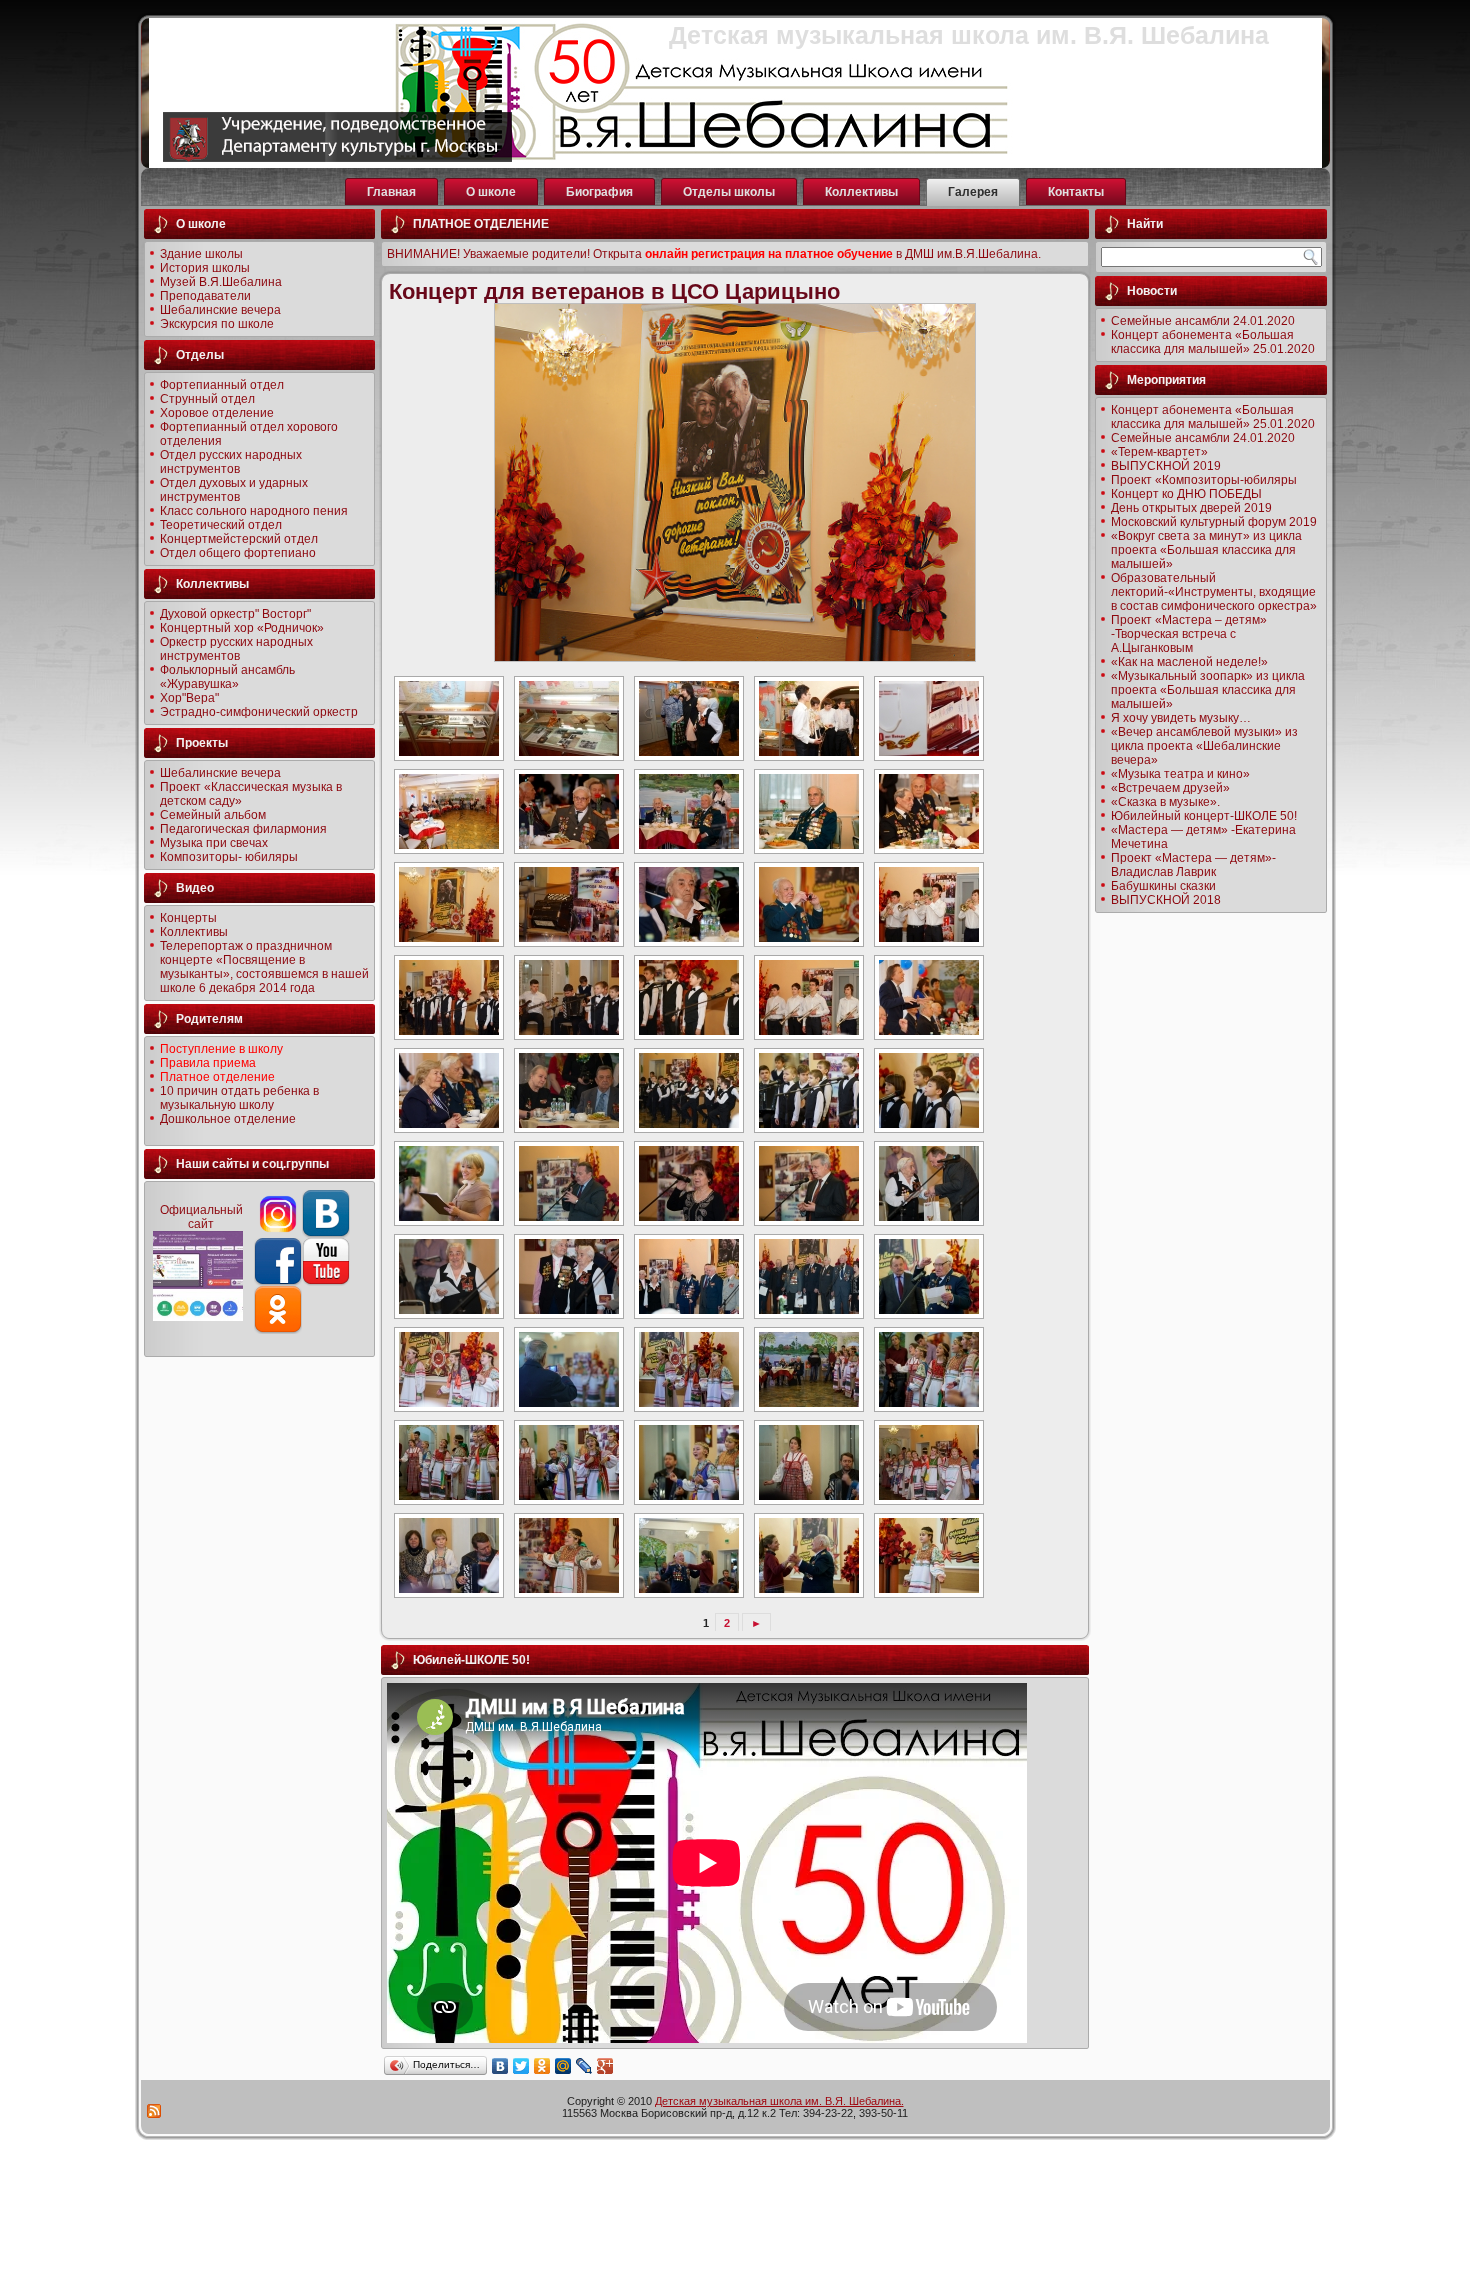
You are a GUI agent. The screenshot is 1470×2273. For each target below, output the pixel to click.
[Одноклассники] (542, 2066)
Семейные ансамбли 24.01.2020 (1203, 321)
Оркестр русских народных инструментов (236, 649)
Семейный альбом (213, 815)
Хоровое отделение (217, 413)
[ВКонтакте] (500, 2066)
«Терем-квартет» (1159, 452)
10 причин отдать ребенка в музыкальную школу (239, 1098)
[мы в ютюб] (278, 1282)
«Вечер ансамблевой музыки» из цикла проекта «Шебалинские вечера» (1204, 746)
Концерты (188, 918)
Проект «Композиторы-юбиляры (1204, 480)
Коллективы (861, 192)
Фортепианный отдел (222, 385)
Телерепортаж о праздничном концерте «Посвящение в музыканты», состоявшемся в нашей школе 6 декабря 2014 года (264, 967)
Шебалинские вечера (220, 310)
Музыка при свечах (214, 843)
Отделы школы (729, 192)
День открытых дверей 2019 (1191, 508)
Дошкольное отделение (228, 1119)
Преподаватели (205, 296)
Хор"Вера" (189, 698)
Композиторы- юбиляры (229, 857)
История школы (205, 268)
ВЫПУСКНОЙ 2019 (1166, 466)
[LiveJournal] (584, 2066)
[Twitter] (521, 2066)
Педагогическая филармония (243, 829)
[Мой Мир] (563, 2066)
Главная (391, 192)
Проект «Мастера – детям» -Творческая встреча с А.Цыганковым (1189, 634)
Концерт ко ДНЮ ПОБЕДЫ (1186, 494)
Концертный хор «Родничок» (242, 628)
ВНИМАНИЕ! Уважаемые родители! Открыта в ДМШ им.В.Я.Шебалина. (714, 254)
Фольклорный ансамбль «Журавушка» (227, 677)
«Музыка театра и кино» (1180, 774)
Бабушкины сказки (1163, 886)
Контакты (1076, 192)
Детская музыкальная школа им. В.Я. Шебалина (969, 35)
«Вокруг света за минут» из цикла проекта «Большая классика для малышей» (1206, 550)
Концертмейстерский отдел (239, 539)
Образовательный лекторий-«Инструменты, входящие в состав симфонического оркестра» (1214, 592)
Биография (599, 192)
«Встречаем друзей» (1170, 788)
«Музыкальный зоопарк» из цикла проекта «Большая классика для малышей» (1208, 690)
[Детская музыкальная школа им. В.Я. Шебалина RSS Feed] (155, 2111)
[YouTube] (326, 1282)
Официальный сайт (201, 1217)
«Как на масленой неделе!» (1189, 662)
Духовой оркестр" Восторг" (235, 614)
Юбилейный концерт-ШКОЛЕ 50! (1204, 816)
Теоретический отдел (221, 525)
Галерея (973, 192)
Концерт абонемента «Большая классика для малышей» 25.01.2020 (1213, 342)
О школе (491, 192)
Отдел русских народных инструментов (231, 462)
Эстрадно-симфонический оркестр (259, 712)
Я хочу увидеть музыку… (1181, 718)
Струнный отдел (207, 399)
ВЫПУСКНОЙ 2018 (1166, 900)
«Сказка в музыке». (1165, 802)
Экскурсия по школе (217, 324)
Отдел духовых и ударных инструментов (234, 490)
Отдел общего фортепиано (238, 553)
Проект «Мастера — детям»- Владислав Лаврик (1193, 865)
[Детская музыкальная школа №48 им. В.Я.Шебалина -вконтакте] (326, 1234)
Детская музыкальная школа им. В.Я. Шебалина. (779, 2101)
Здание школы (201, 254)
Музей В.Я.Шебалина (221, 282)
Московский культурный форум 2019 (1214, 522)
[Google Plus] (605, 2066)
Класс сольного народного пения (254, 511)
